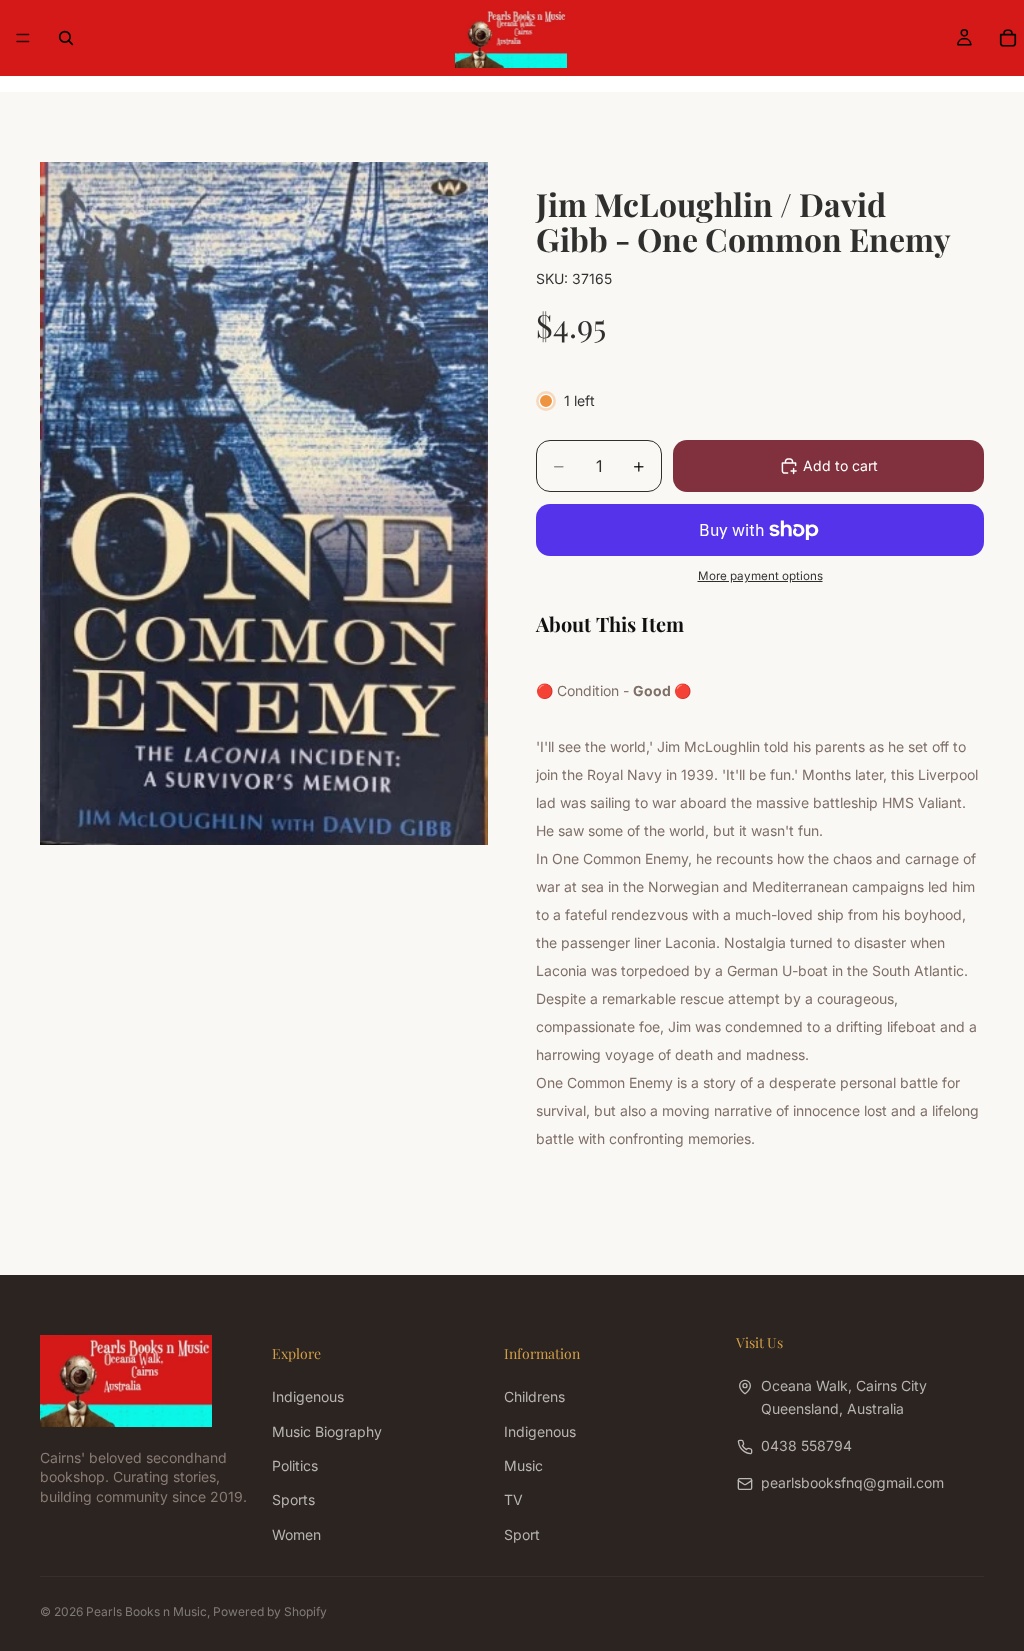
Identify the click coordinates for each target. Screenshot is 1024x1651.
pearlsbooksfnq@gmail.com (852, 1482)
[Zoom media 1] (264, 503)
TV (513, 1499)
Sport (522, 1534)
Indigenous (308, 1396)
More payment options (760, 576)
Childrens (534, 1396)
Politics (295, 1465)
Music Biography (327, 1430)
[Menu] (23, 38)
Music (523, 1465)
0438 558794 (806, 1445)
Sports (293, 1499)
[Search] (66, 38)
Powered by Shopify (270, 1611)
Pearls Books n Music (146, 1611)
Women (296, 1534)
